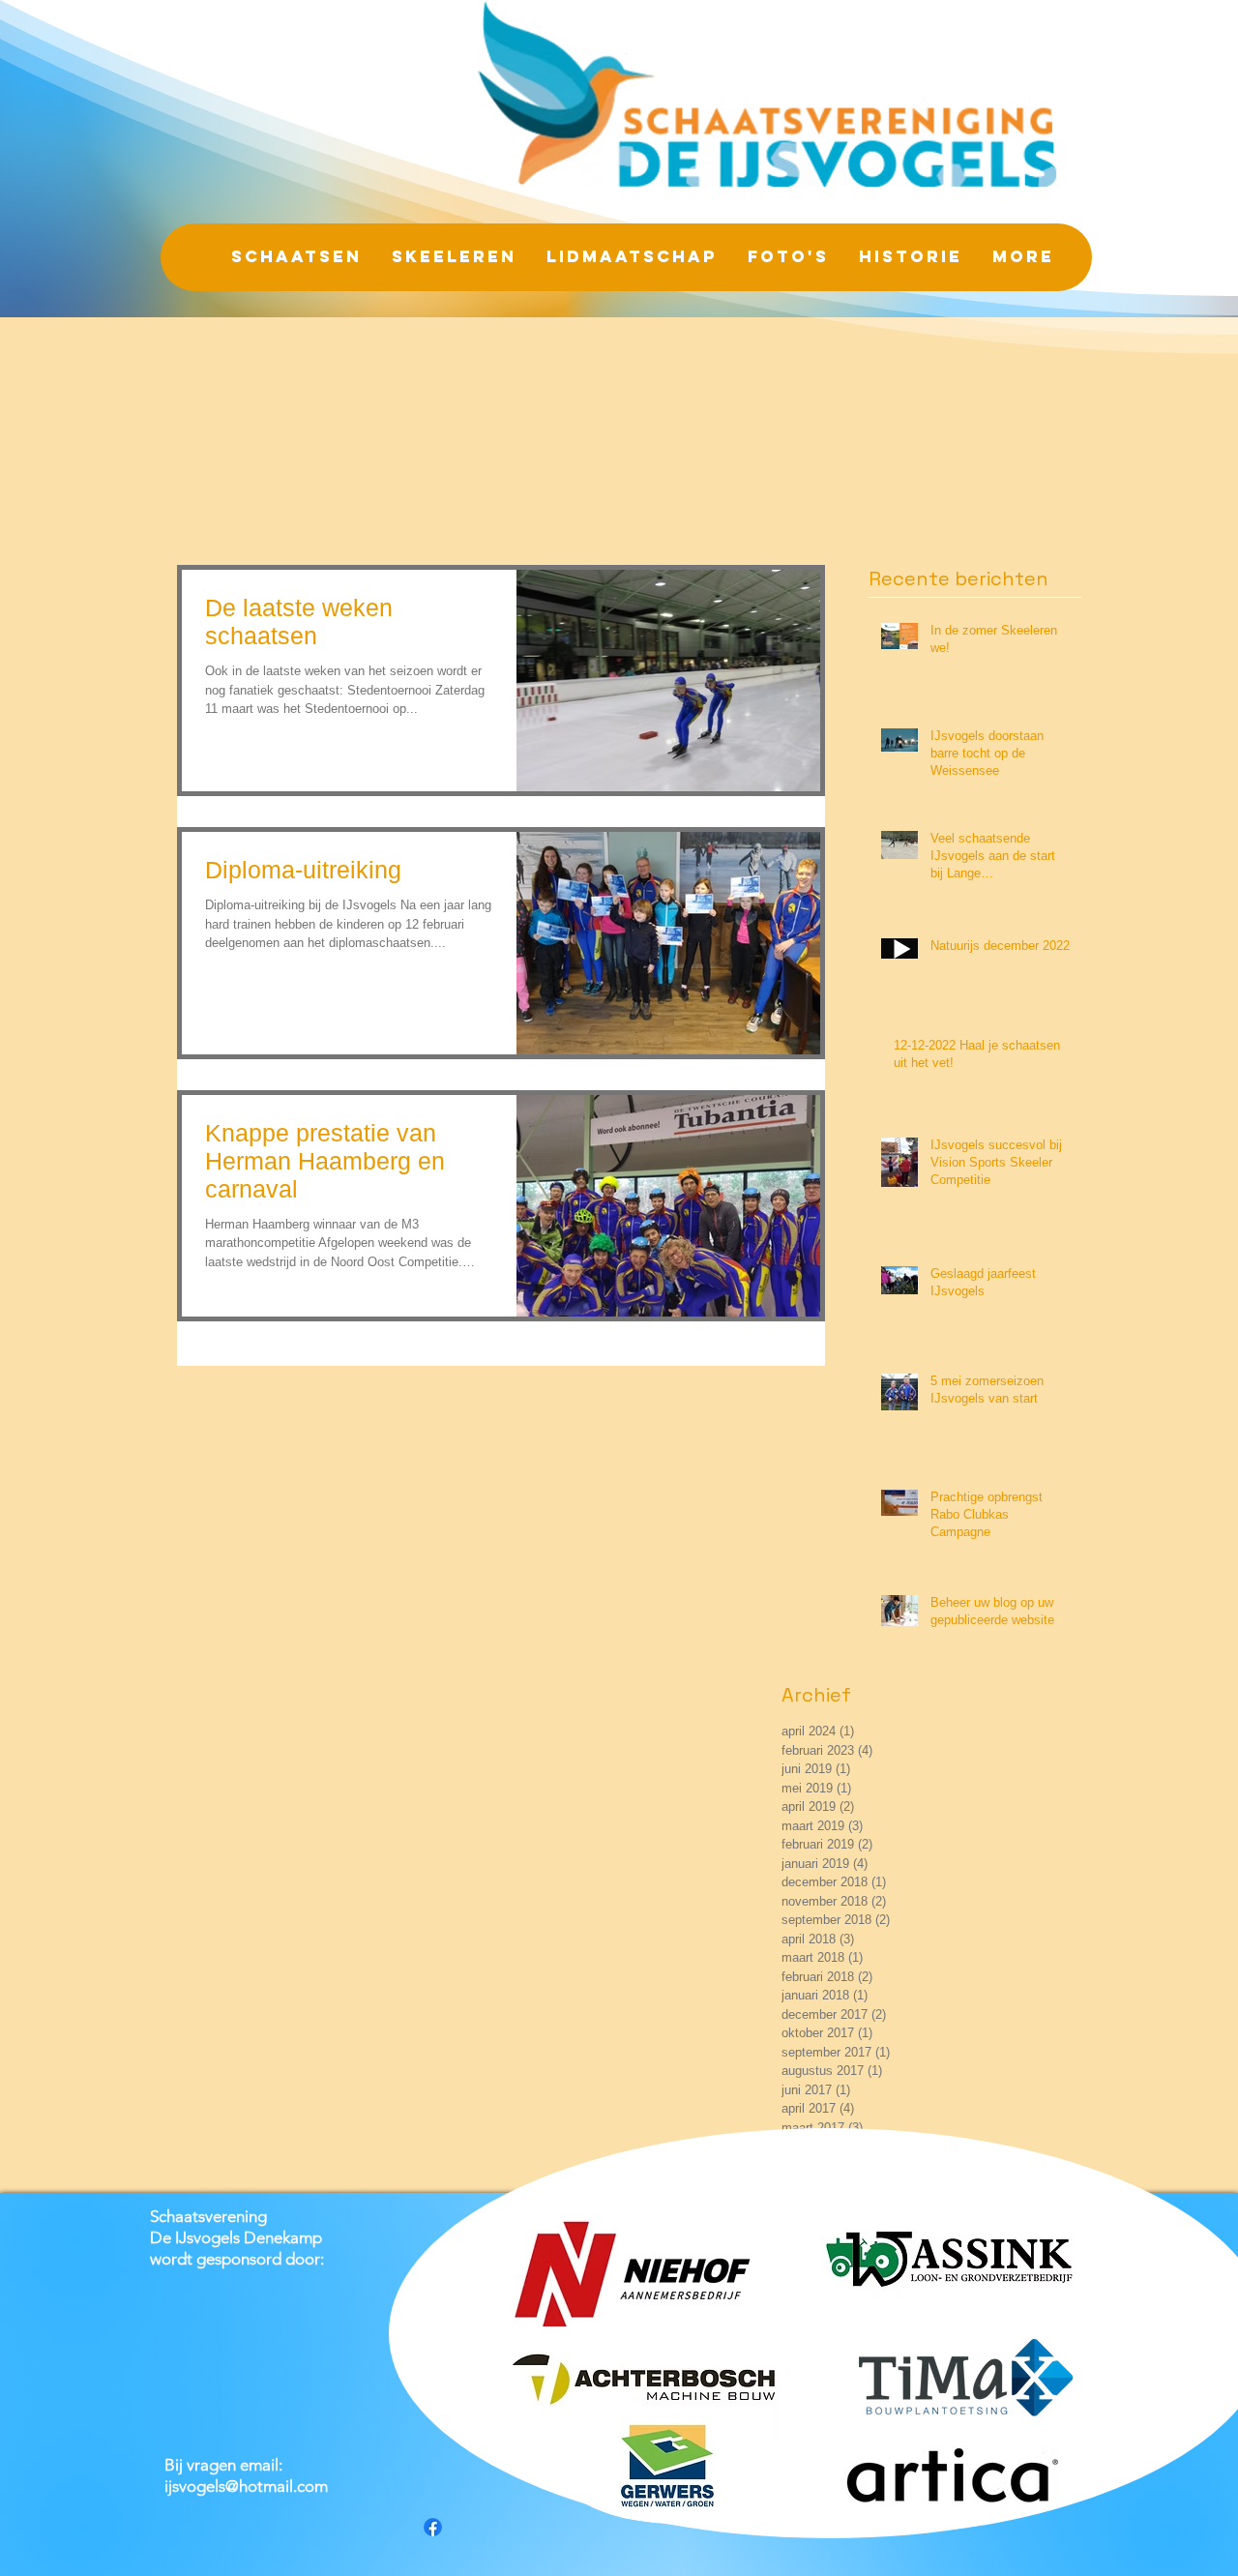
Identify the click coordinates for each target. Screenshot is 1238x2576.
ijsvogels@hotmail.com (246, 2486)
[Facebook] (433, 2527)
